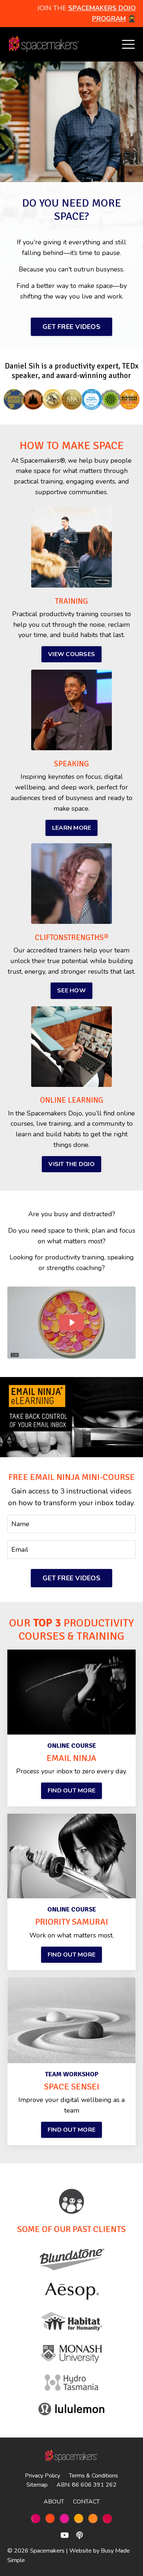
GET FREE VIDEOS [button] (71, 327)
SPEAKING (71, 764)
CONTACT (86, 2502)
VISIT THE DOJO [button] (71, 1164)
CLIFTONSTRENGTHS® (72, 937)
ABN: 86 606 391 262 (87, 2485)
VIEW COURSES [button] (71, 654)
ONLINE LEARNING (72, 1100)
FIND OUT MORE (71, 1791)
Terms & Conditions (93, 2476)
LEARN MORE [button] (72, 828)
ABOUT (54, 2502)
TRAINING (71, 601)
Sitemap (37, 2485)
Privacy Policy (43, 2476)
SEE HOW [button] (71, 991)
